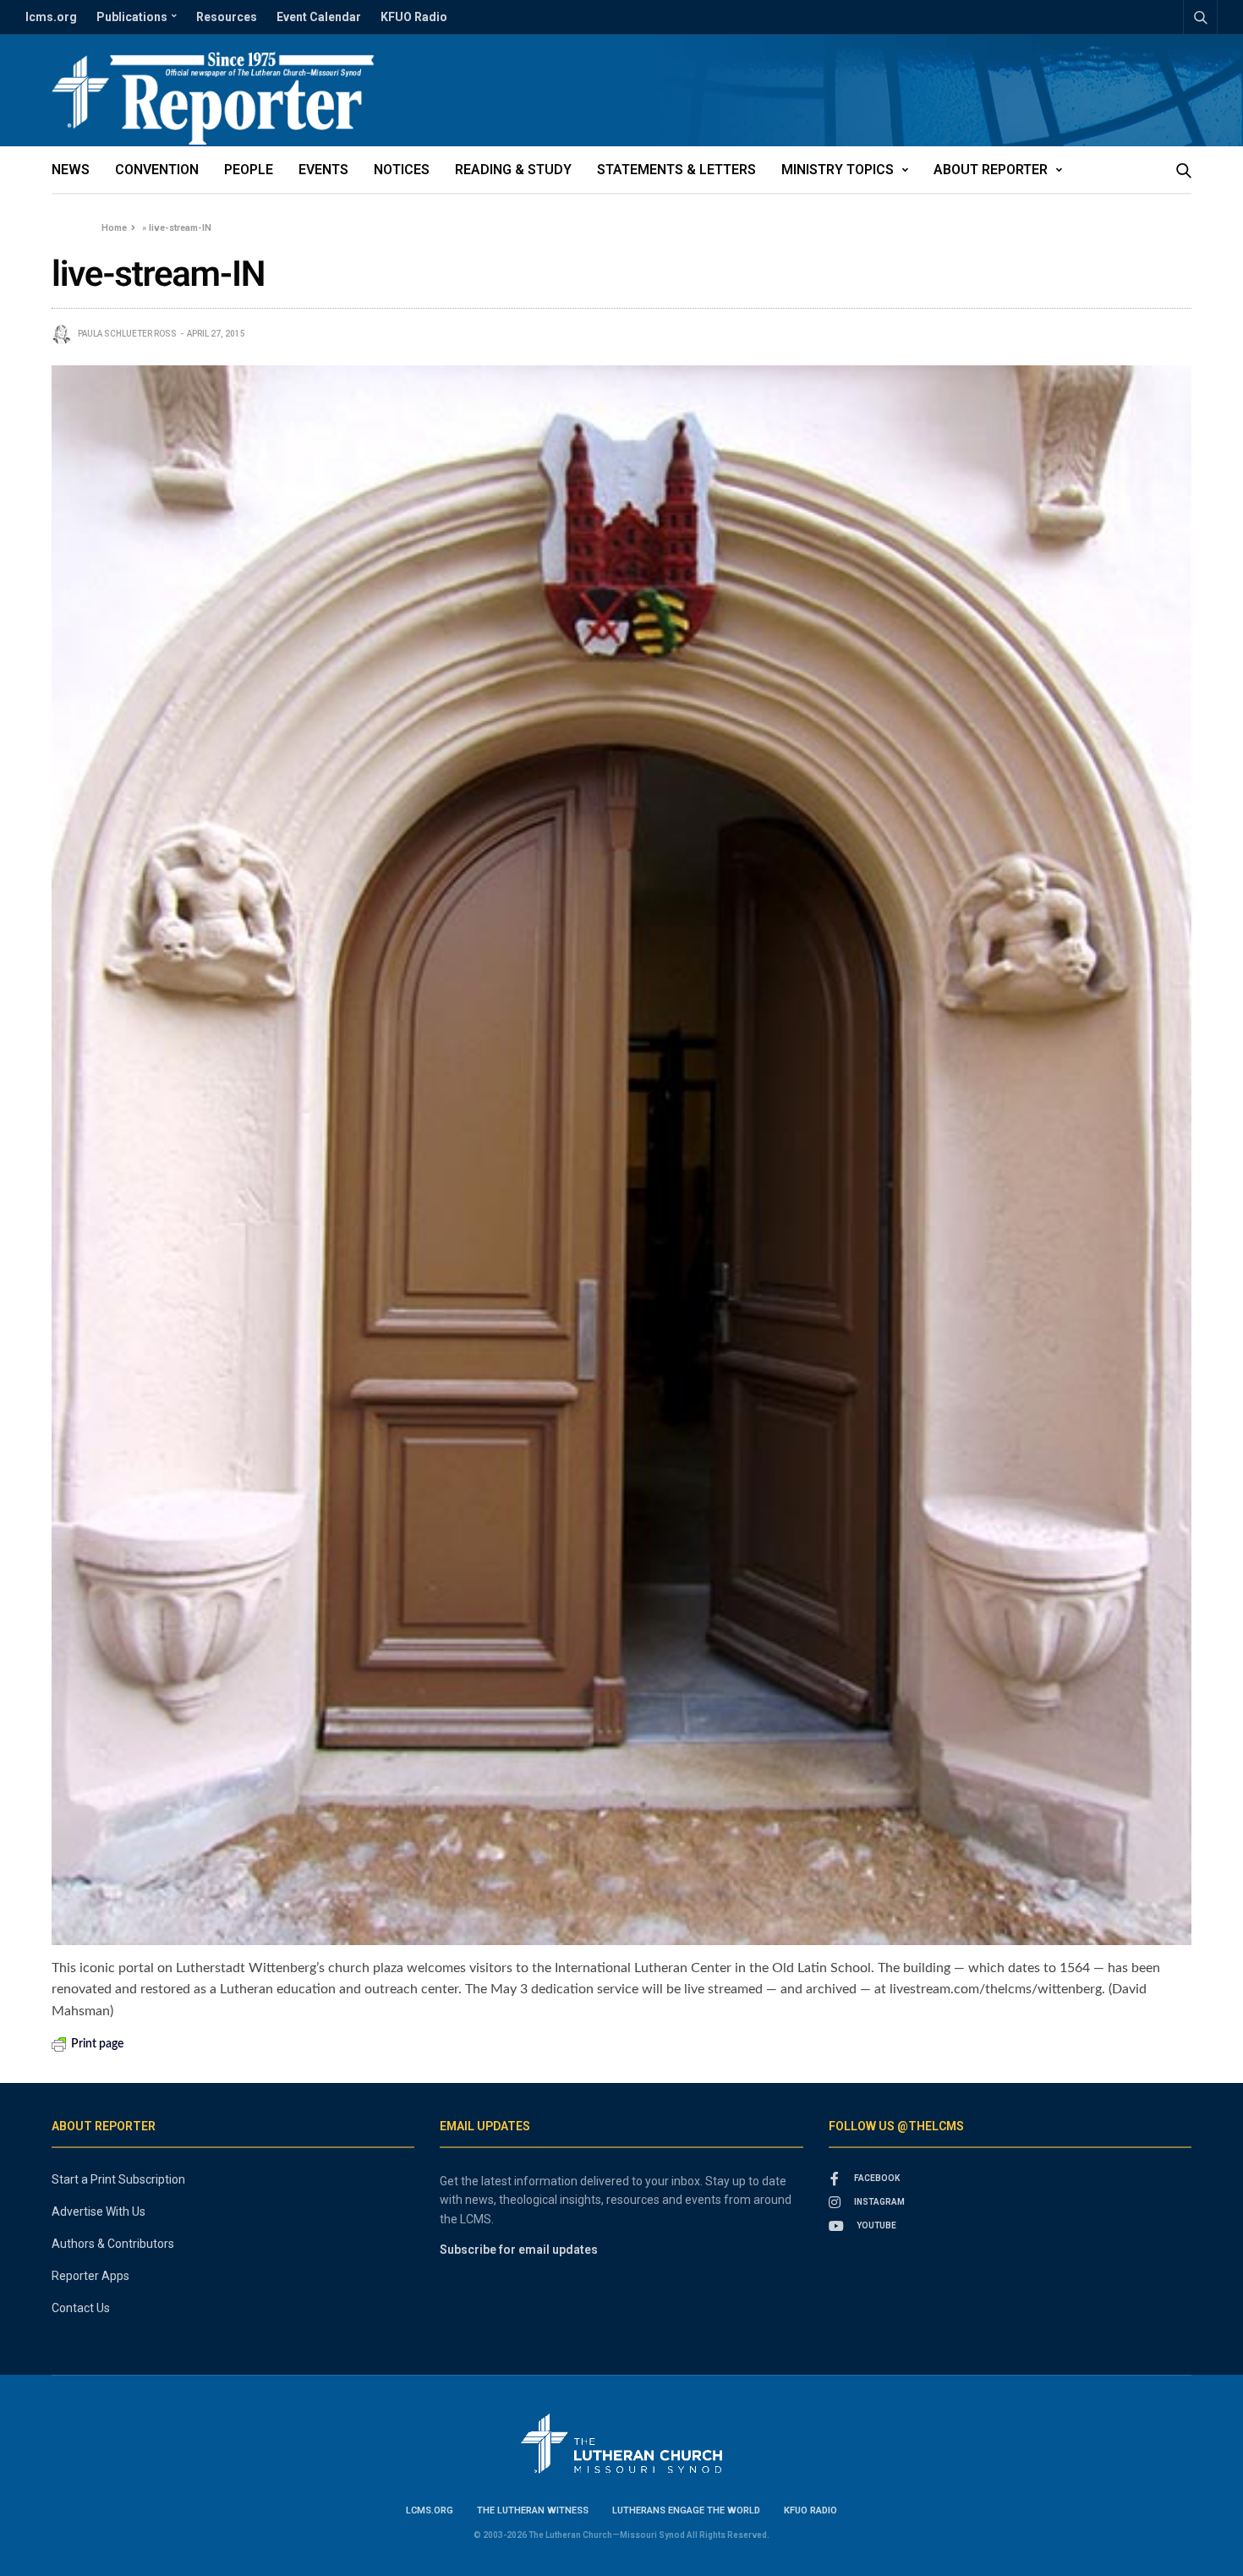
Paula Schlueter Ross (127, 334)
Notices (402, 170)
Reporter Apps (90, 2276)
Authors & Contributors (113, 2244)
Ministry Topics (838, 170)
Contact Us (81, 2308)
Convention (157, 170)
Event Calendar (319, 17)
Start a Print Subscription (118, 2179)
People (249, 170)
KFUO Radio (414, 17)
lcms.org (51, 17)
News (71, 170)
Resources (227, 17)
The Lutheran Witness (533, 2510)
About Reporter (991, 170)
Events (323, 170)
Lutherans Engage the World (686, 2510)
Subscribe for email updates (519, 2250)
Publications (132, 17)
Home (114, 228)
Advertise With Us (99, 2212)
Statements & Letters (676, 170)
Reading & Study (513, 170)
